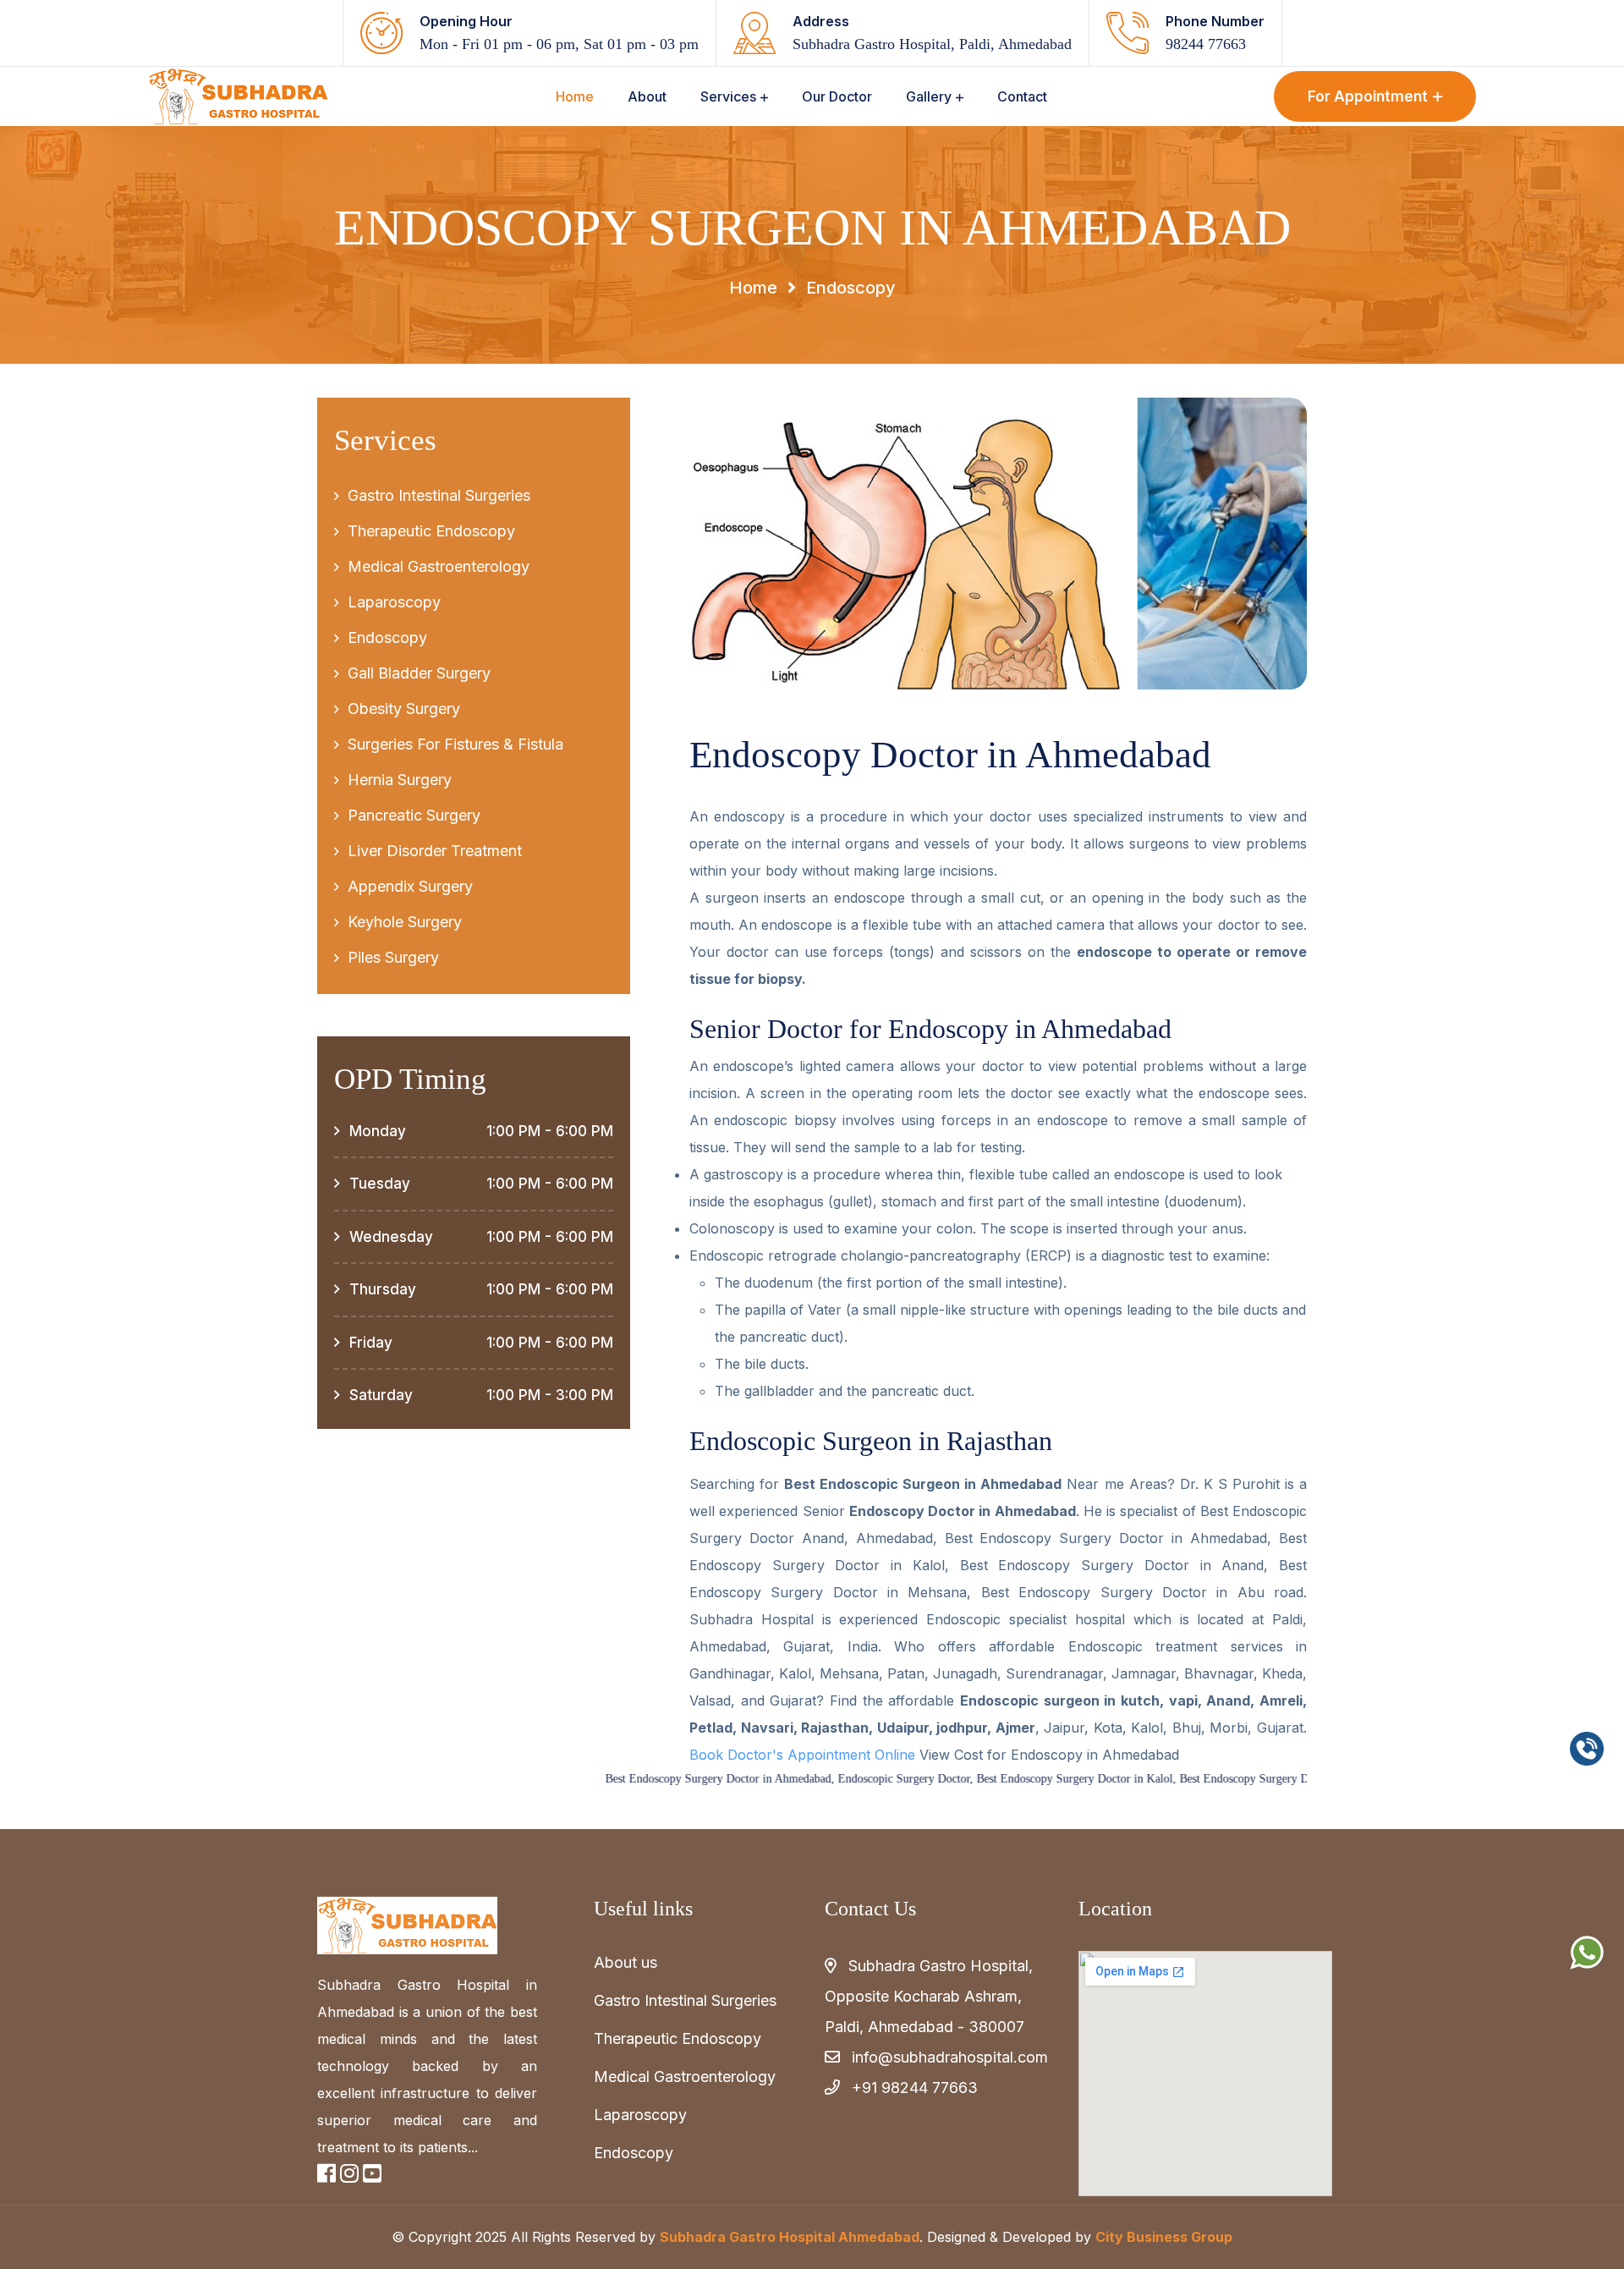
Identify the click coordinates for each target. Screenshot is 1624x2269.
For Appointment (1368, 96)
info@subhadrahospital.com (950, 2057)
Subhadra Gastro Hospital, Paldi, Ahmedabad (932, 44)
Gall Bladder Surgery (419, 673)
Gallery (929, 96)
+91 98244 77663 (915, 2088)
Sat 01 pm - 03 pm (641, 44)
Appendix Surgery (410, 886)
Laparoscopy (394, 602)
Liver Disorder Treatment (435, 851)
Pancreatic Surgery (414, 815)
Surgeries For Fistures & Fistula (455, 744)
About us (625, 1962)
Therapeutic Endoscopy (431, 531)
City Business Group (1164, 2237)
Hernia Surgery (400, 780)
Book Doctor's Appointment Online (802, 1755)
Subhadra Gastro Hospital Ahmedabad (790, 2237)
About (647, 96)
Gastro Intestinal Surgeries (439, 495)
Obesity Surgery (404, 709)
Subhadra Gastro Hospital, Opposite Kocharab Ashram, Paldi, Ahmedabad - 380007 (929, 1996)
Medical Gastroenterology (439, 566)
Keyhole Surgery (405, 922)
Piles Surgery (393, 957)
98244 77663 (1206, 44)
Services (728, 96)
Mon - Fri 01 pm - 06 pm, (499, 44)
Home (575, 96)
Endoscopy (387, 637)
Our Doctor (837, 96)
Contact (1022, 96)
